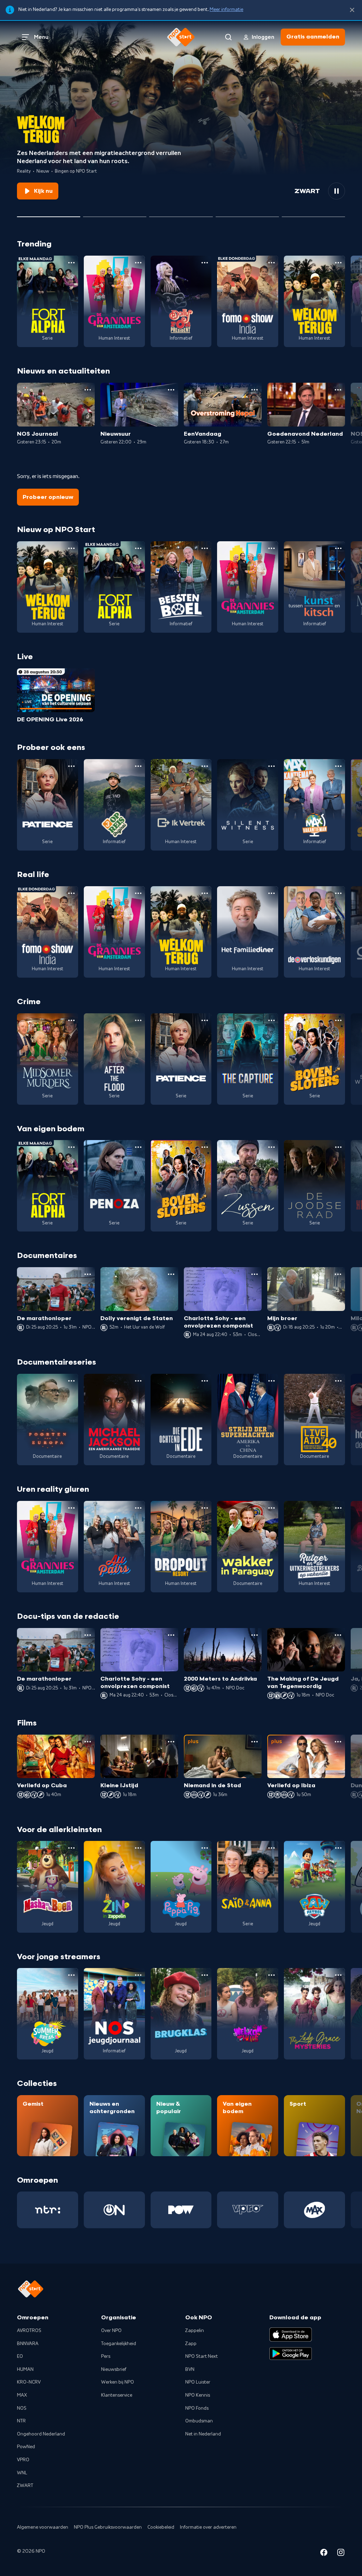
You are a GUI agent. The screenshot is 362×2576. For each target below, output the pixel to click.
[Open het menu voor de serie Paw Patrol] (338, 1848)
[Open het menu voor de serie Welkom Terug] (338, 263)
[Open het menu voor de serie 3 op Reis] (138, 766)
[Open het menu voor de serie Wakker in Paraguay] (271, 1508)
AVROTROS (29, 2331)
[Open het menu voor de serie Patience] (71, 766)
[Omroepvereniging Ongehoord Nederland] (114, 2210)
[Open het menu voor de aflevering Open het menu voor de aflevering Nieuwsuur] (171, 390)
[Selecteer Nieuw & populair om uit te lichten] (313, 214)
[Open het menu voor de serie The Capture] (271, 1020)
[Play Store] (291, 2354)
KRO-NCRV (29, 2382)
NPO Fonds (197, 2408)
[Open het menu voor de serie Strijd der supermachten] (271, 1381)
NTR (21, 2421)
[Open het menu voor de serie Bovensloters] (338, 1020)
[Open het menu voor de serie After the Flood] (138, 1020)
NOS (22, 2408)
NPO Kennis (198, 2395)
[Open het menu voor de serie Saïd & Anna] (271, 1848)
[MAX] (314, 2210)
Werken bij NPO (118, 2382)
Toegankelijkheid (119, 2344)
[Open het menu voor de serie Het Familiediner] (271, 893)
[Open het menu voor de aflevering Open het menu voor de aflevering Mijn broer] (338, 1274)
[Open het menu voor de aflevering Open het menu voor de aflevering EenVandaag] (255, 390)
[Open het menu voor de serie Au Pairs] (138, 1508)
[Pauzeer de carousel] (337, 191)
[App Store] (291, 2334)
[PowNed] (181, 2210)
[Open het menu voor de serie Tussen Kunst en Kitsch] (338, 548)
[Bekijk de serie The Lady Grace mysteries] (314, 2014)
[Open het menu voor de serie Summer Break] (71, 1975)
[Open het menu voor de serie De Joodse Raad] (338, 1147)
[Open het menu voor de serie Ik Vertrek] (205, 766)
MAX (22, 2395)
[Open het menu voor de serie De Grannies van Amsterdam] (138, 263)
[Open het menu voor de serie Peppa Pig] (205, 1848)
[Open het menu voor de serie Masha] (71, 1848)
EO (20, 2356)
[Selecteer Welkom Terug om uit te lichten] (49, 214)
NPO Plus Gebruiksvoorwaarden (108, 2527)
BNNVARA (28, 2344)
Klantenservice (117, 2395)
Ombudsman (199, 2421)
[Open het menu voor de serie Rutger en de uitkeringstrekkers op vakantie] (338, 1508)
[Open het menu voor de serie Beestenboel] (205, 548)
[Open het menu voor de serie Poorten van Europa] (71, 1381)
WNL (22, 2473)
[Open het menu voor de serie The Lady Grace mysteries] (338, 1975)
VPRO (23, 2460)
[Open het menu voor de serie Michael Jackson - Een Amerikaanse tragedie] (138, 1381)
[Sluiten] (352, 10)
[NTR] (48, 2210)
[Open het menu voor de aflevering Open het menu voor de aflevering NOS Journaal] (88, 390)
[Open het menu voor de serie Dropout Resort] (205, 1508)
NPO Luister (198, 2382)
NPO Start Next (202, 2356)
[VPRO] (248, 2210)
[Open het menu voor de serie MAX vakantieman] (338, 766)
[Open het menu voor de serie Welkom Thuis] (271, 1975)
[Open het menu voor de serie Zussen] (271, 1147)
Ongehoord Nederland (41, 2434)
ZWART (25, 2486)
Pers (106, 2356)
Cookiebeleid (161, 2527)
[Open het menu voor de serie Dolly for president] (205, 263)
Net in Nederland (203, 2434)
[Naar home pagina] (181, 37)
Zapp (191, 2344)
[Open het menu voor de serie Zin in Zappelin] (138, 1848)
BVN (190, 2369)
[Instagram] (341, 2554)
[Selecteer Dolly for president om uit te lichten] (115, 214)
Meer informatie (226, 10)
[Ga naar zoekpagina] (228, 37)
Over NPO (111, 2331)
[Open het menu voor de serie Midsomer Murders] (71, 1020)
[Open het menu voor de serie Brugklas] (205, 1975)
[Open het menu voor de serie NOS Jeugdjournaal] (138, 1975)
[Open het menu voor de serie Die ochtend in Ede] (205, 1381)
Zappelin (195, 2331)
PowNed (26, 2447)
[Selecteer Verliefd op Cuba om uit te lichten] (247, 214)
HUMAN (25, 2369)
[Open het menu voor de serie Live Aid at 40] (338, 1381)
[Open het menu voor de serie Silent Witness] (271, 766)
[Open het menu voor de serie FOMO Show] (271, 263)
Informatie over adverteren (208, 2527)
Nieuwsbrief (114, 2369)
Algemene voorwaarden (43, 2527)
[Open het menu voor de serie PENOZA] (138, 1147)
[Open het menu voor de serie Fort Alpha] (71, 263)
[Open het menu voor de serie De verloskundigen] (338, 893)
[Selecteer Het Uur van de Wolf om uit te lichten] (181, 214)
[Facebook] (324, 2554)
